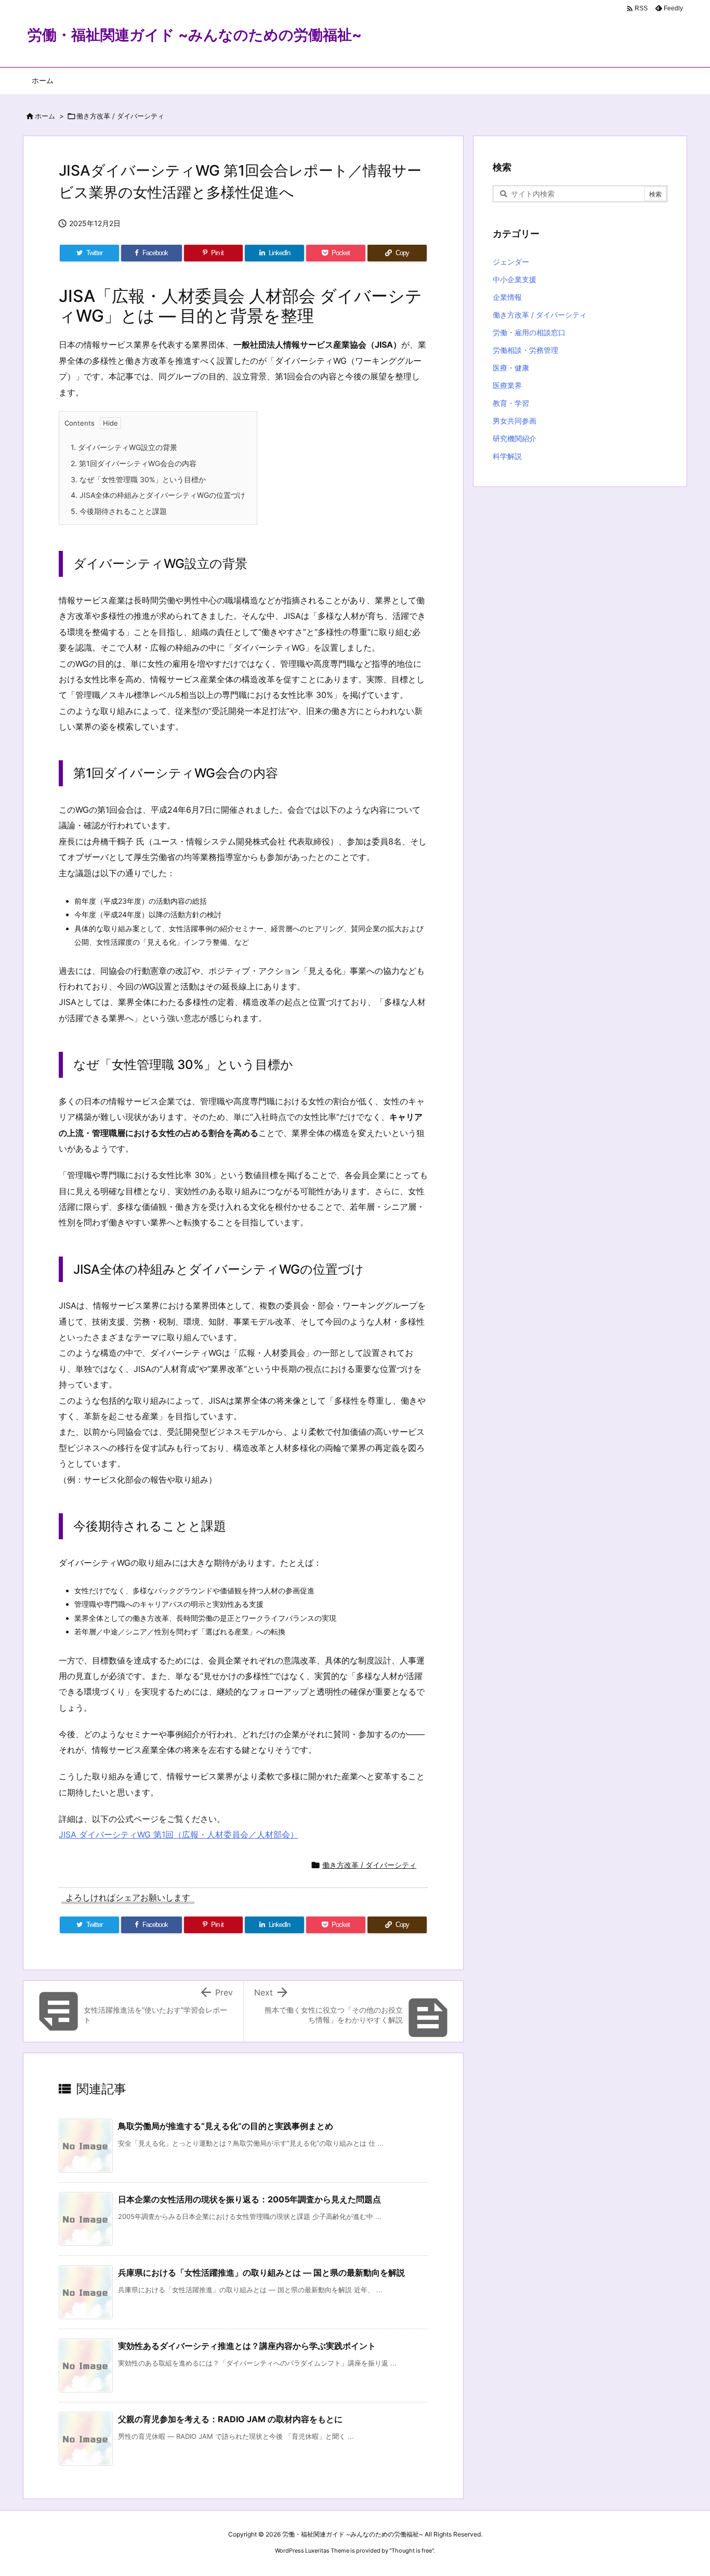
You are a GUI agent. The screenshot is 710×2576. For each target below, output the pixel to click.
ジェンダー (511, 262)
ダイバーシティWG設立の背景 (124, 447)
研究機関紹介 (515, 438)
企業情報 (507, 297)
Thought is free (412, 2551)
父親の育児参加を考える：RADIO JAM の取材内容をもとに (230, 2419)
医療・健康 (511, 368)
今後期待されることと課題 (119, 511)
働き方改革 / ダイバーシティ (120, 116)
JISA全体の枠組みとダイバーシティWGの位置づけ (158, 495)
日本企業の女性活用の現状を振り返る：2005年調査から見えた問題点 (249, 2199)
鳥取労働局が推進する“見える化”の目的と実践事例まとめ (226, 2126)
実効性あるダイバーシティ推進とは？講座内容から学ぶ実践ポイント (247, 2346)
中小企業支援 (515, 279)
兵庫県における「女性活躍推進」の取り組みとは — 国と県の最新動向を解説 (261, 2273)
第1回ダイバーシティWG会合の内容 (134, 463)
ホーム (45, 116)
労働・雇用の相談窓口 (529, 332)
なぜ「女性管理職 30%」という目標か (138, 479)
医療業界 (507, 385)
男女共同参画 (515, 421)
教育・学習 (511, 403)
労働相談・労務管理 (525, 350)
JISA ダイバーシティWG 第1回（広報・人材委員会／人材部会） (179, 1834)
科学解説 (507, 456)
